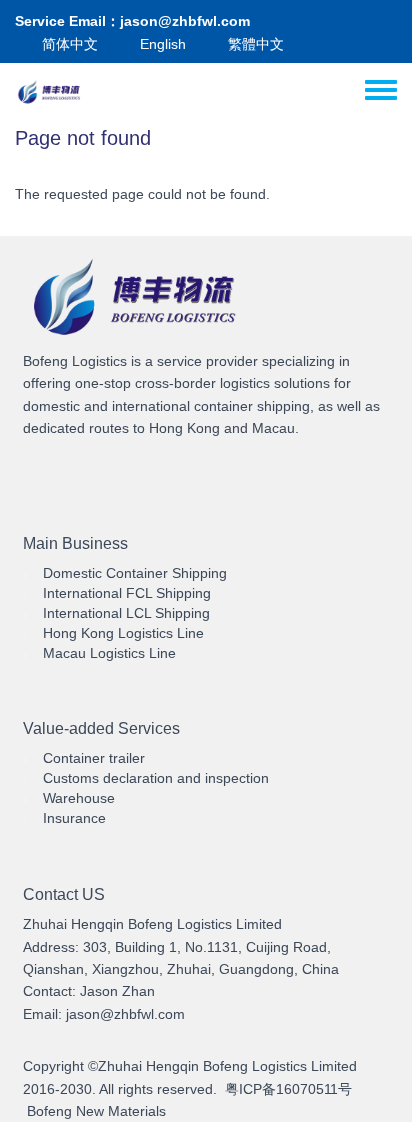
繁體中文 (256, 44)
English (163, 44)
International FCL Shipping (127, 593)
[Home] (50, 93)
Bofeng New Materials (96, 1111)
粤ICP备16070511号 (288, 1089)
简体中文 (70, 44)
